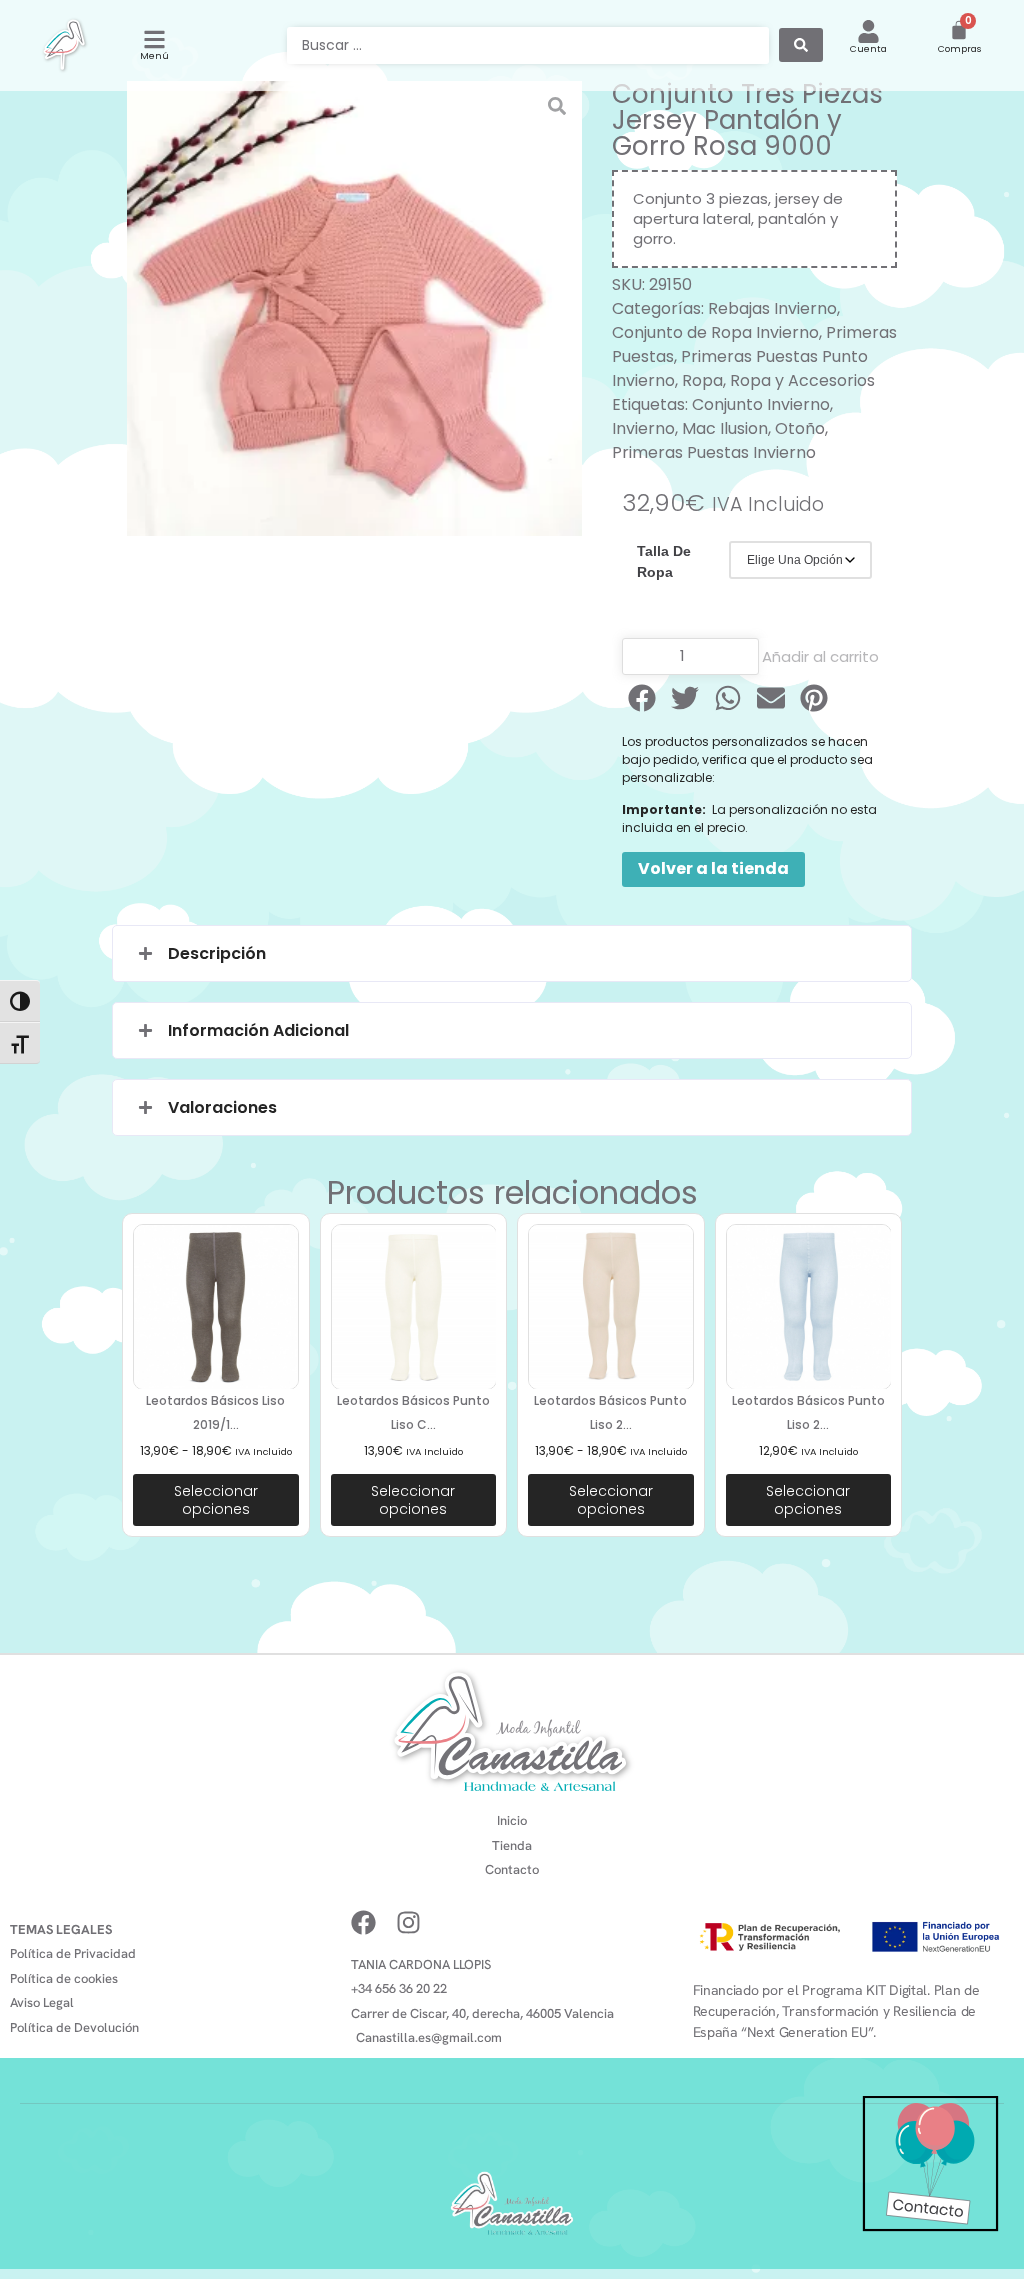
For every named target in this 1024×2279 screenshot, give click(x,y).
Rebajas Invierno (772, 308)
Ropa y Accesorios (802, 380)
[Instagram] (408, 1922)
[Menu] (154, 39)
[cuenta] (868, 31)
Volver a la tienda (713, 868)
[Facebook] (363, 1922)
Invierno (643, 428)
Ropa (702, 380)
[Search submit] (801, 45)
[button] (643, 698)
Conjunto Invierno (761, 404)
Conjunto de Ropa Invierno (715, 332)
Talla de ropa (664, 561)
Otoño (800, 428)
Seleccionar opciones (216, 1500)
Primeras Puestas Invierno (714, 452)
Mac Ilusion (725, 428)
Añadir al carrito (820, 656)
